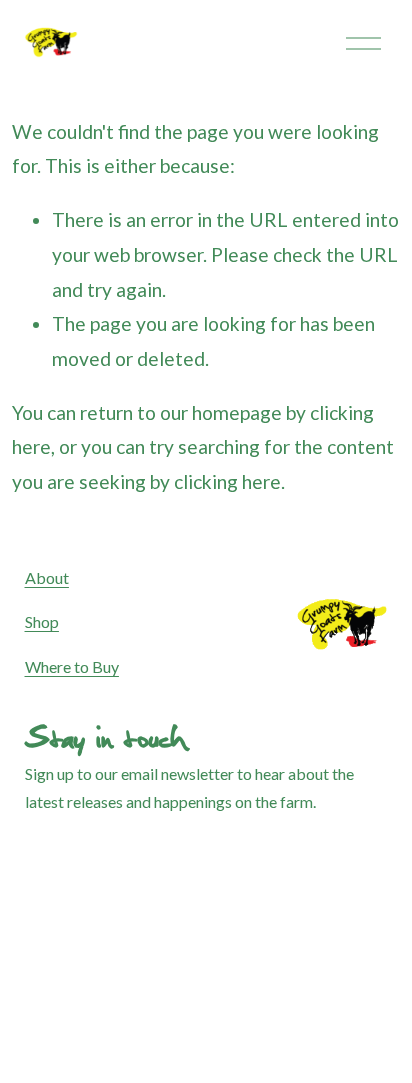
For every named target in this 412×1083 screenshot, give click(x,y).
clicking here (227, 481)
